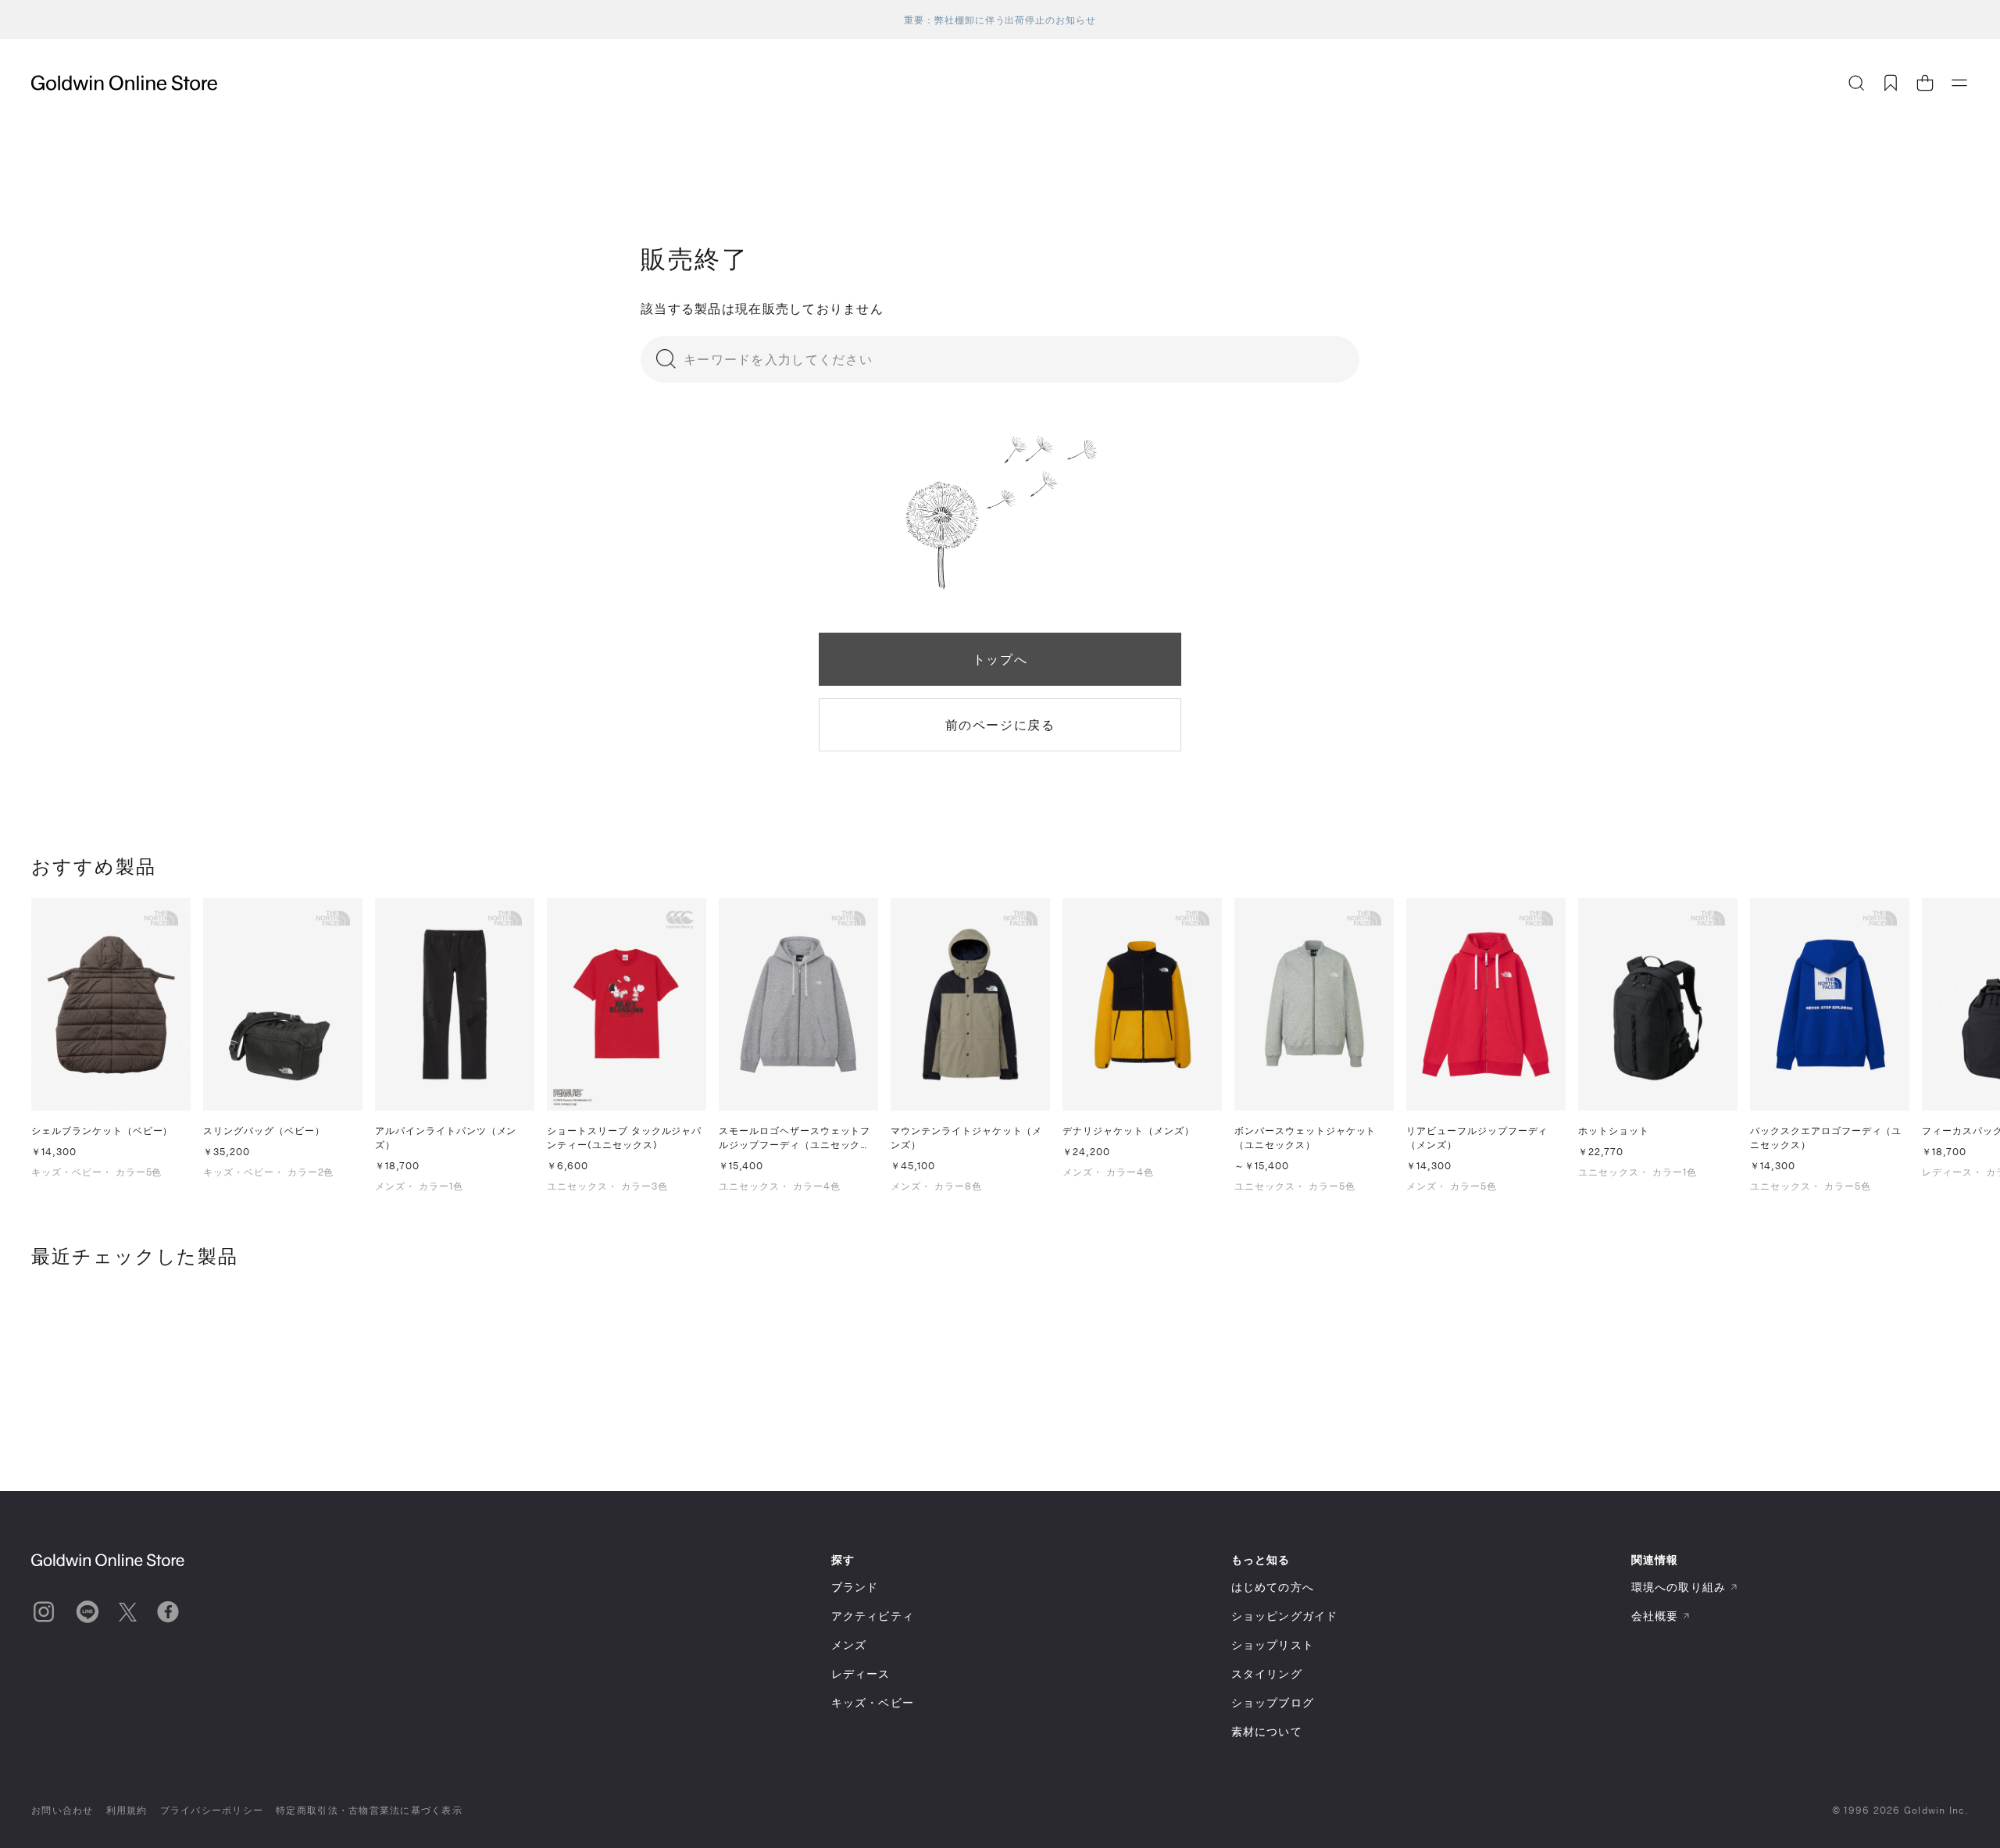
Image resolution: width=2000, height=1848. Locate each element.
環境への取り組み (1679, 1587)
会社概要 (1655, 1616)
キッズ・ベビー (873, 1702)
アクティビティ (873, 1616)
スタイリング (1267, 1673)
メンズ (849, 1645)
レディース (861, 1673)
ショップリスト (1273, 1645)
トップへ (1000, 659)
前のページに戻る (1000, 724)
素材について (1267, 1731)
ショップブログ (1273, 1702)
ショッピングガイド (1284, 1616)
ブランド (855, 1587)
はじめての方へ (1273, 1587)
